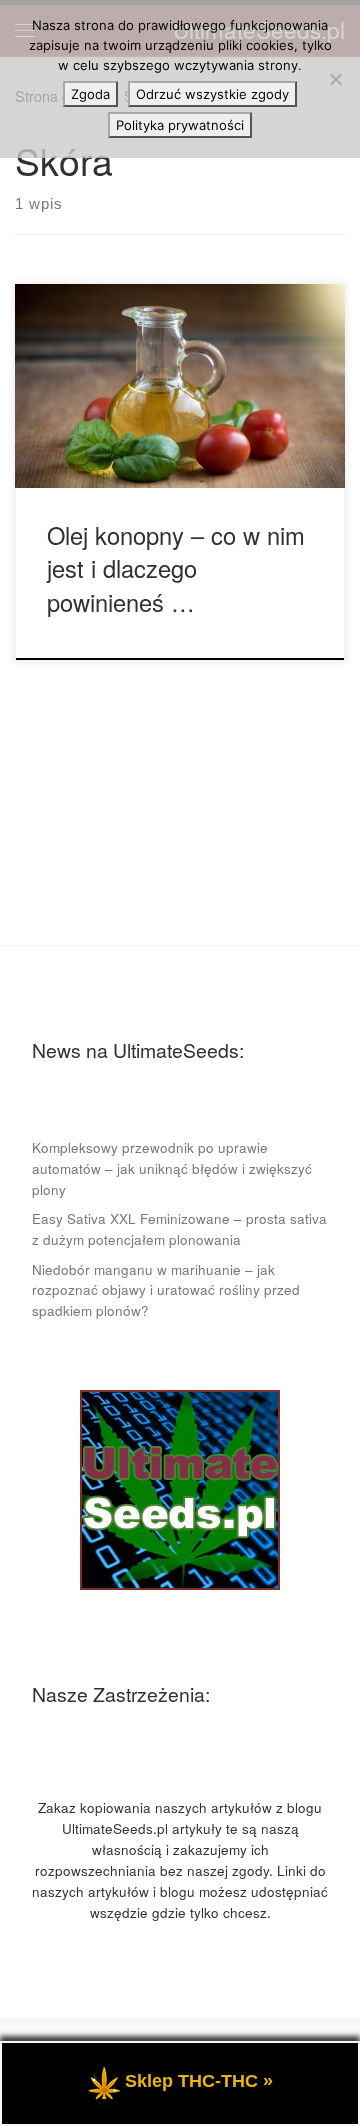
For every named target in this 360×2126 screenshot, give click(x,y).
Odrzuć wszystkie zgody (212, 94)
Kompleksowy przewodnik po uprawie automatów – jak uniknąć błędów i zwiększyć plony (172, 1168)
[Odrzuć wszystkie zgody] (335, 79)
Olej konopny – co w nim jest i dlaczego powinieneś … (176, 568)
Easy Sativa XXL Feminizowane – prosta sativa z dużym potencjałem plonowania (179, 1229)
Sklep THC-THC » (199, 2081)
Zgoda (90, 94)
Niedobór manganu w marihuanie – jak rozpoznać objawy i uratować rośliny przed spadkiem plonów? (166, 1290)
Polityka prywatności (180, 125)
